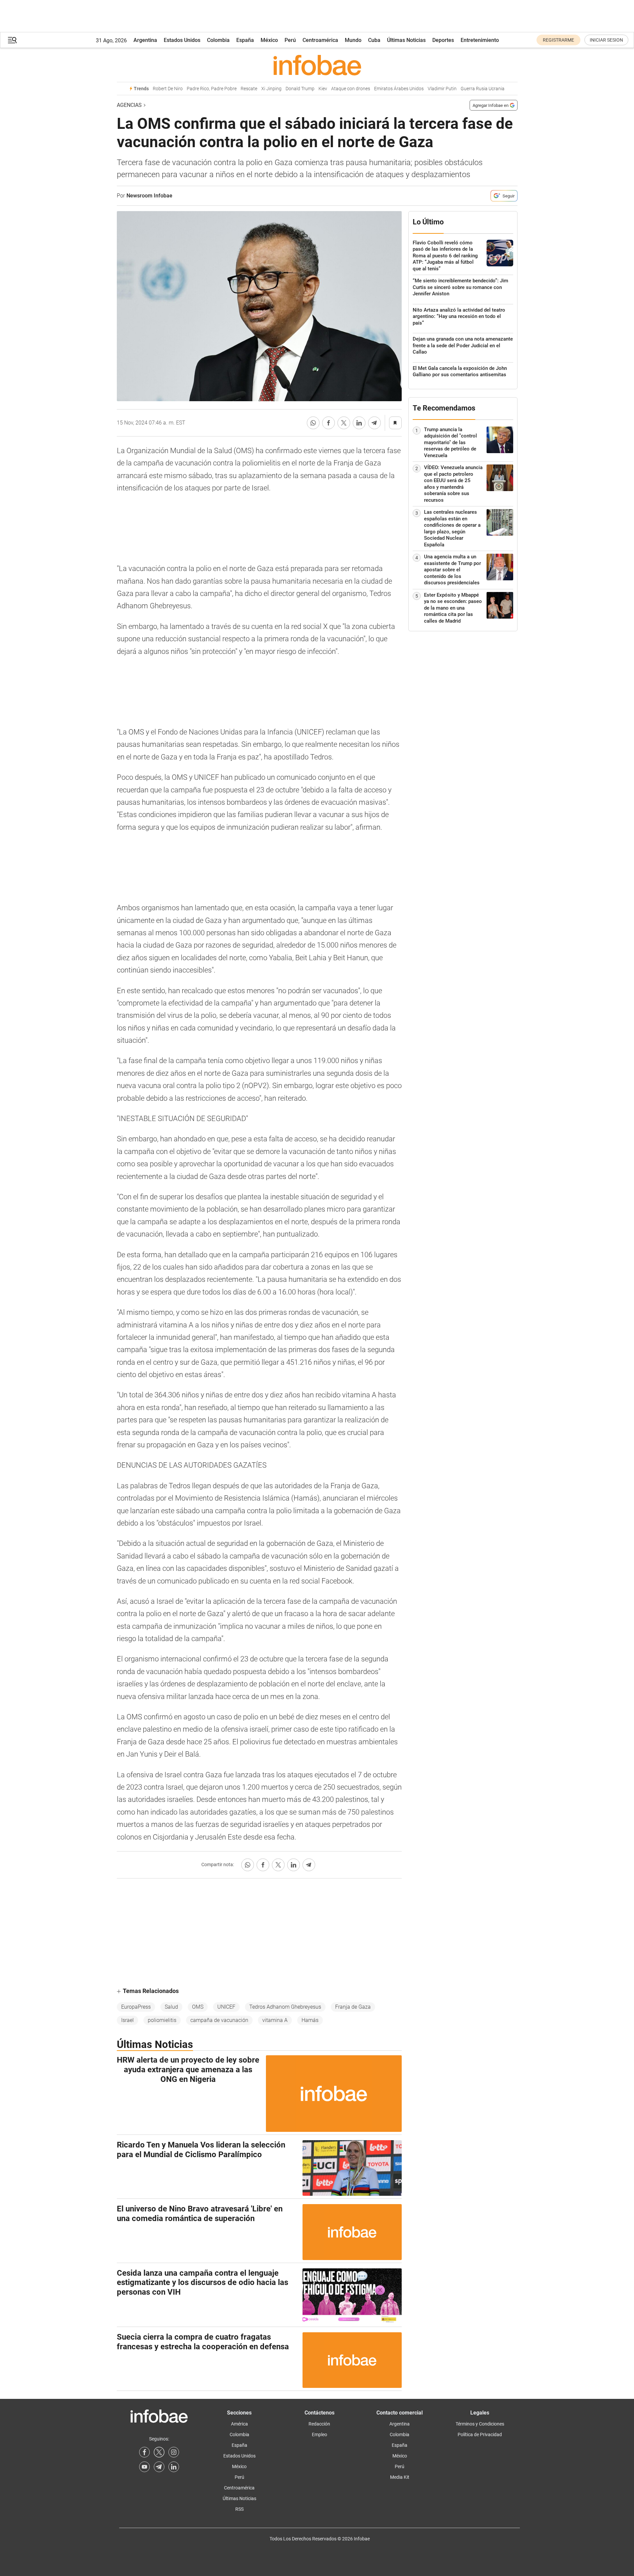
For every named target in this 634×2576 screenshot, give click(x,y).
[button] (12, 40)
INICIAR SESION (606, 40)
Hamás (310, 2020)
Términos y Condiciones (480, 2424)
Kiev (323, 89)
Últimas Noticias (406, 40)
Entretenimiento (480, 40)
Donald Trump (300, 89)
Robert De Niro (168, 89)
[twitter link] (159, 2452)
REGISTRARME (558, 40)
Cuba (374, 40)
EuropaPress (136, 2007)
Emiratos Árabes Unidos (399, 89)
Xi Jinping (271, 89)
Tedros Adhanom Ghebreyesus (285, 2007)
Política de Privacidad (480, 2434)
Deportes (443, 40)
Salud (171, 2007)
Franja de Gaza (353, 2007)
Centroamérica (320, 40)
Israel (127, 2020)
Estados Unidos (182, 40)
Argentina (145, 40)
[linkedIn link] (174, 2467)
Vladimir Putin (442, 89)
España (245, 40)
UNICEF (226, 2007)
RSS (239, 2509)
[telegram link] (159, 2467)
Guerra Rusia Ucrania (483, 89)
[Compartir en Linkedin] (359, 423)
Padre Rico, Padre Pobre (212, 89)
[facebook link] (144, 2452)
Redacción (319, 2424)
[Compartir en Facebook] (328, 423)
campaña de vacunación (219, 2020)
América (239, 2424)
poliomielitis (162, 2020)
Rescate (249, 89)
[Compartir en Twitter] (344, 423)
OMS (198, 2007)
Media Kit (400, 2477)
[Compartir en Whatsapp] (313, 423)
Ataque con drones (351, 89)
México (269, 40)
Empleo (319, 2434)
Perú (290, 40)
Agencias (129, 105)
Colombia (218, 40)
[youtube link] (144, 2467)
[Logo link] (317, 65)
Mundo (353, 40)
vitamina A (275, 2020)
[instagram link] (174, 2452)
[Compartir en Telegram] (374, 423)
